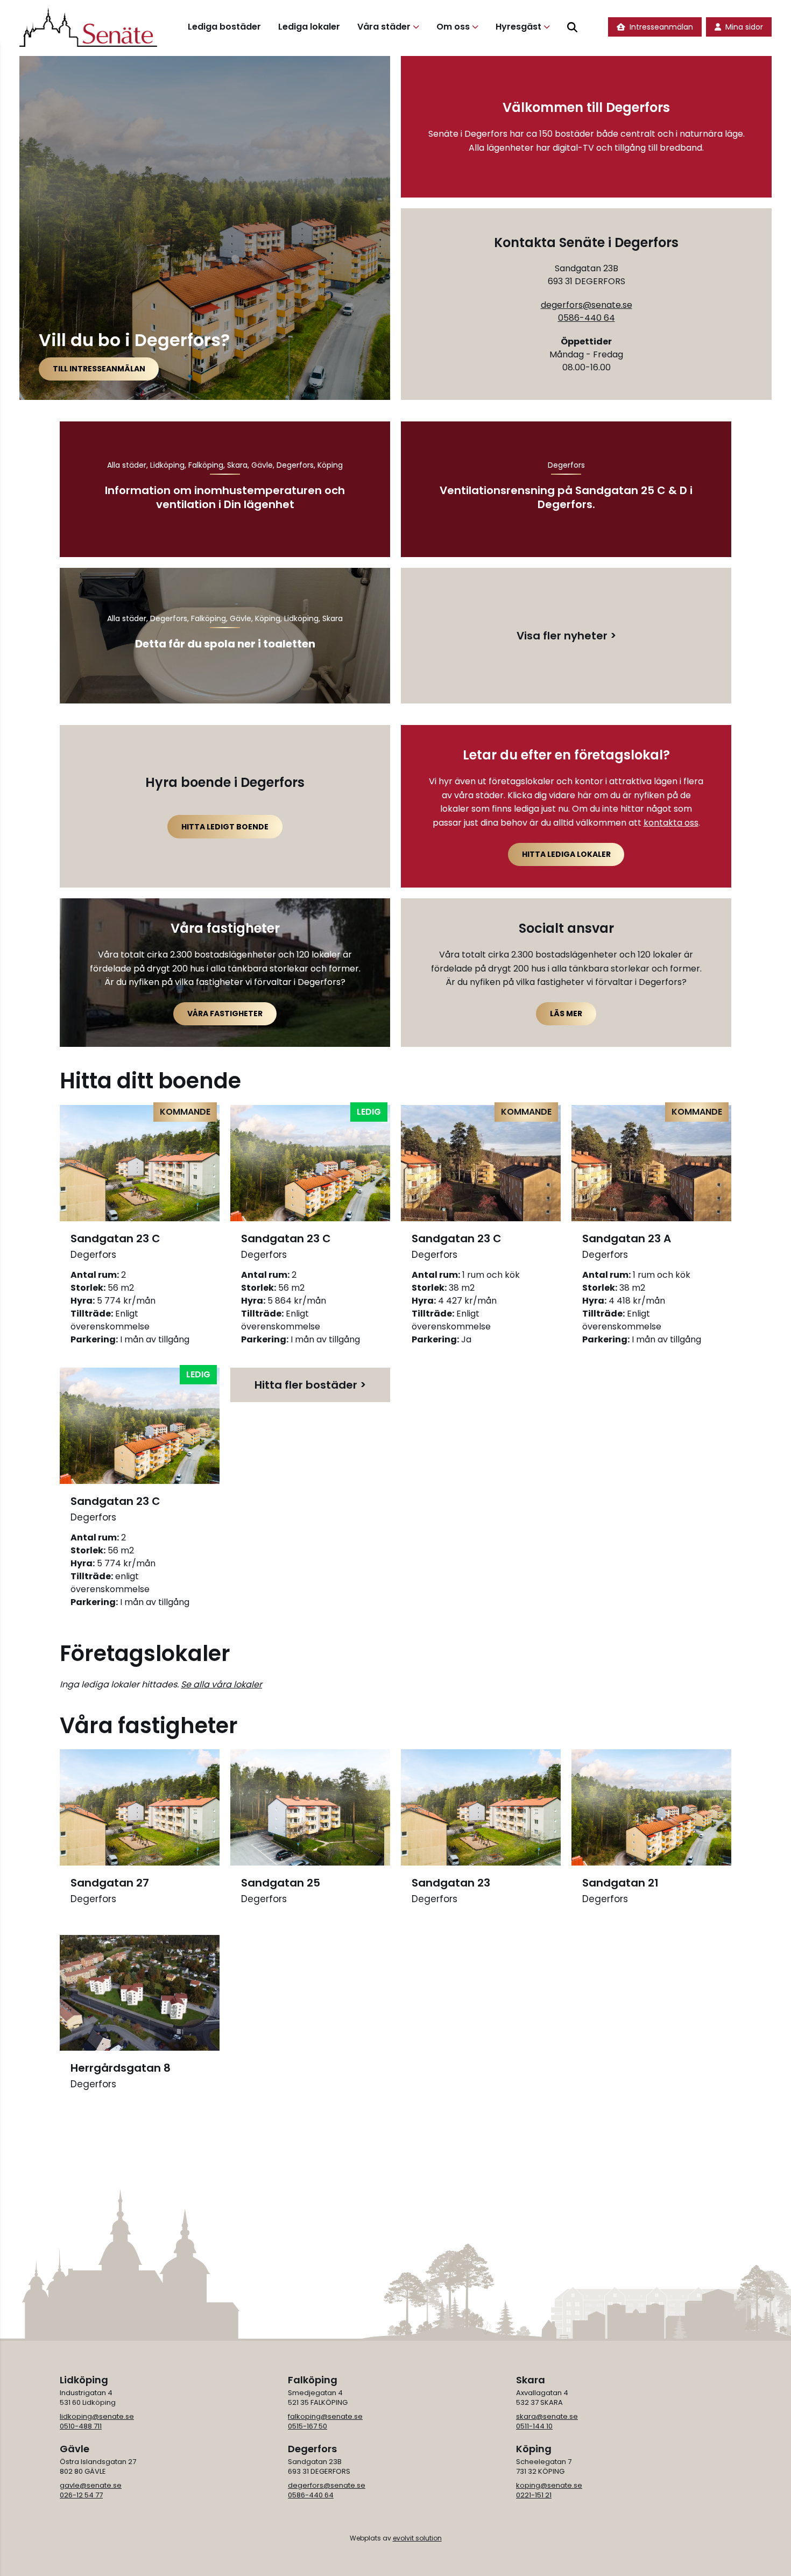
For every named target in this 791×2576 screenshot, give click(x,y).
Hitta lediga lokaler (566, 854)
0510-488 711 (81, 2426)
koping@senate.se (549, 2485)
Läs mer (566, 1013)
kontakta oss (671, 823)
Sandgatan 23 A (627, 1245)
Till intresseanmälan (99, 369)
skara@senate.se (547, 2416)
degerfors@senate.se (587, 305)
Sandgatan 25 (281, 1890)
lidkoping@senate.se (97, 2416)
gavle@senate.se (91, 2485)
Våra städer (384, 27)
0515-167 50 (308, 2426)
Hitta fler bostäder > (310, 1385)
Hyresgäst (518, 27)
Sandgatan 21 (620, 1890)
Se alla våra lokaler (221, 1684)
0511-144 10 (534, 2426)
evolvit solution (417, 2538)
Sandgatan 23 (451, 1890)
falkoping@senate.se (325, 2416)
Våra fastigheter (225, 1013)
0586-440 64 (587, 318)
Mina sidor (744, 27)
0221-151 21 (534, 2495)
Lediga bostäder (224, 27)
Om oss (453, 27)
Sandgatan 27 (110, 1890)
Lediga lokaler (309, 27)
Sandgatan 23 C (115, 1245)
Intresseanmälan (661, 27)
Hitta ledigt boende (225, 827)
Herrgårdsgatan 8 (121, 2075)
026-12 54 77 (81, 2495)
